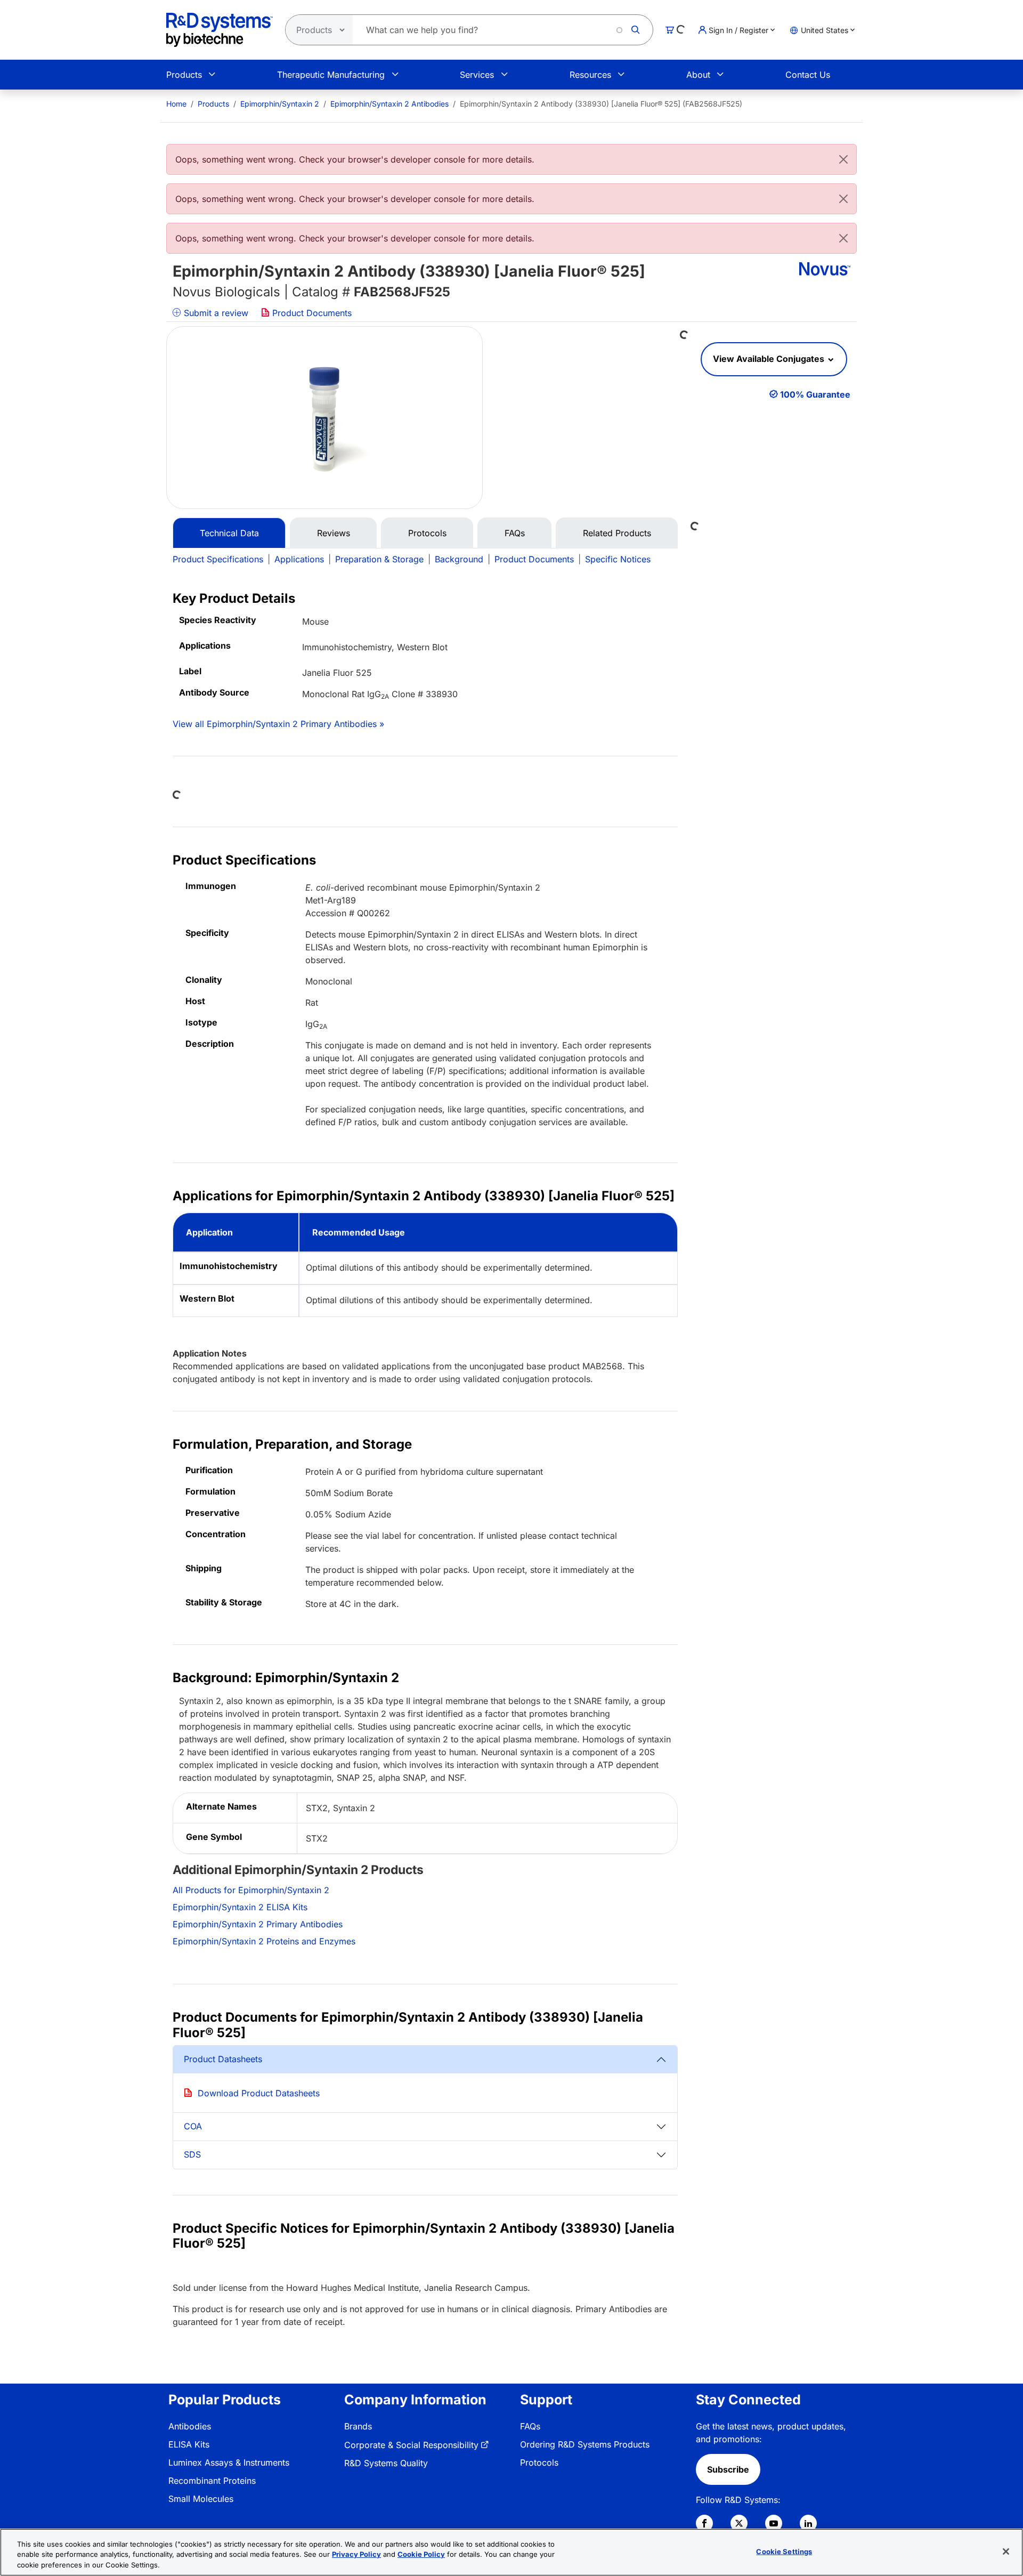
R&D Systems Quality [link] (386, 2463)
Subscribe (728, 2469)
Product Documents (311, 313)
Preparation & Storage (379, 559)
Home (176, 104)
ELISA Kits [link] (189, 2444)
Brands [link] (358, 2426)
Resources (590, 75)
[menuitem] (176, 104)
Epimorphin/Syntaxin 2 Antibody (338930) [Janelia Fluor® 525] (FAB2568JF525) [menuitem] (601, 104)
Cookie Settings (784, 2551)
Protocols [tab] (427, 533)
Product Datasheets (223, 2059)
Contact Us (808, 75)
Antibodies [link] (190, 2426)
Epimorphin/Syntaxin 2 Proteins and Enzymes (264, 1941)
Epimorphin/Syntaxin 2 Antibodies (389, 104)
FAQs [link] (530, 2426)
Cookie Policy (421, 2555)
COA (193, 2126)
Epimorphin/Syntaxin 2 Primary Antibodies (258, 1924)
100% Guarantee (815, 394)
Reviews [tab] (334, 533)
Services (477, 75)
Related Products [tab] (617, 533)
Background (459, 559)
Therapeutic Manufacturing (331, 75)
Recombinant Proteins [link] (212, 2481)
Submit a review (215, 313)
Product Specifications (218, 559)
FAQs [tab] (515, 533)
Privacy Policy (356, 2555)
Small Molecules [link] (201, 2499)
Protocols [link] (539, 2462)
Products (184, 75)
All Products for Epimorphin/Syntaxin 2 (251, 1890)
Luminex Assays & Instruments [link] (229, 2462)
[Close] (843, 159)
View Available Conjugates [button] (770, 359)
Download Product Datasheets (259, 2093)
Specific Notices (618, 559)
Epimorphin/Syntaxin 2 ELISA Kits (240, 1907)
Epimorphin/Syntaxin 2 (280, 104)
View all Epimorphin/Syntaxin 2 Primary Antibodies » (278, 724)
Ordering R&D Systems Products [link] (585, 2444)
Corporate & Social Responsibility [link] (411, 2445)
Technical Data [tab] (229, 533)
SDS (192, 2154)
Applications (299, 559)
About (698, 75)
